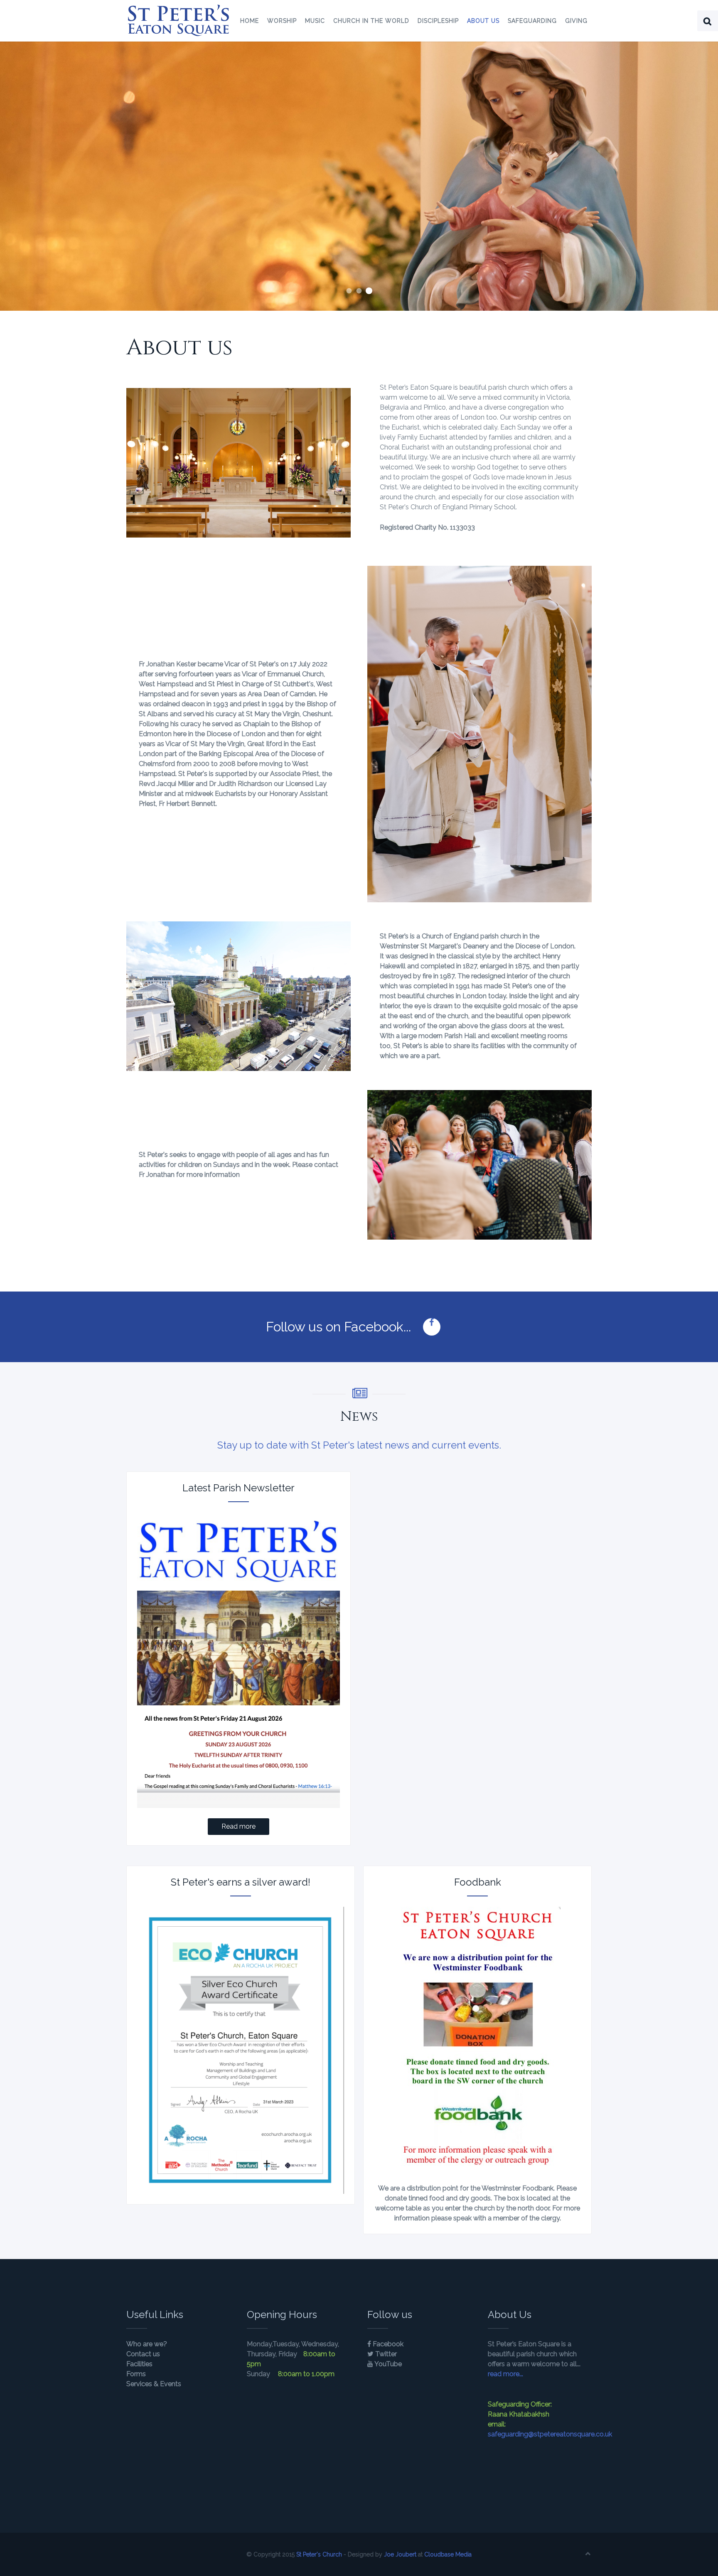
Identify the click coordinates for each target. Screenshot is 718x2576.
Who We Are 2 (359, 291)
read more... (505, 2374)
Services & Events (154, 2384)
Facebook (387, 2344)
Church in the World (371, 21)
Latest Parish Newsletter (239, 1488)
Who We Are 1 (349, 291)
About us (483, 21)
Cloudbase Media (448, 2554)
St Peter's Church (319, 2554)
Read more (239, 1826)
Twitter (385, 2354)
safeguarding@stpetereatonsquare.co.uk (550, 2434)
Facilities (139, 2364)
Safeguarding (532, 21)
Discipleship (438, 21)
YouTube (387, 2364)
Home (250, 21)
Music (315, 21)
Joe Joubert (400, 2554)
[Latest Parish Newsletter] (239, 1660)
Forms (136, 2374)
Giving (576, 21)
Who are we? (147, 2344)
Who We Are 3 (369, 291)
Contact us (143, 2354)
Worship (282, 21)
